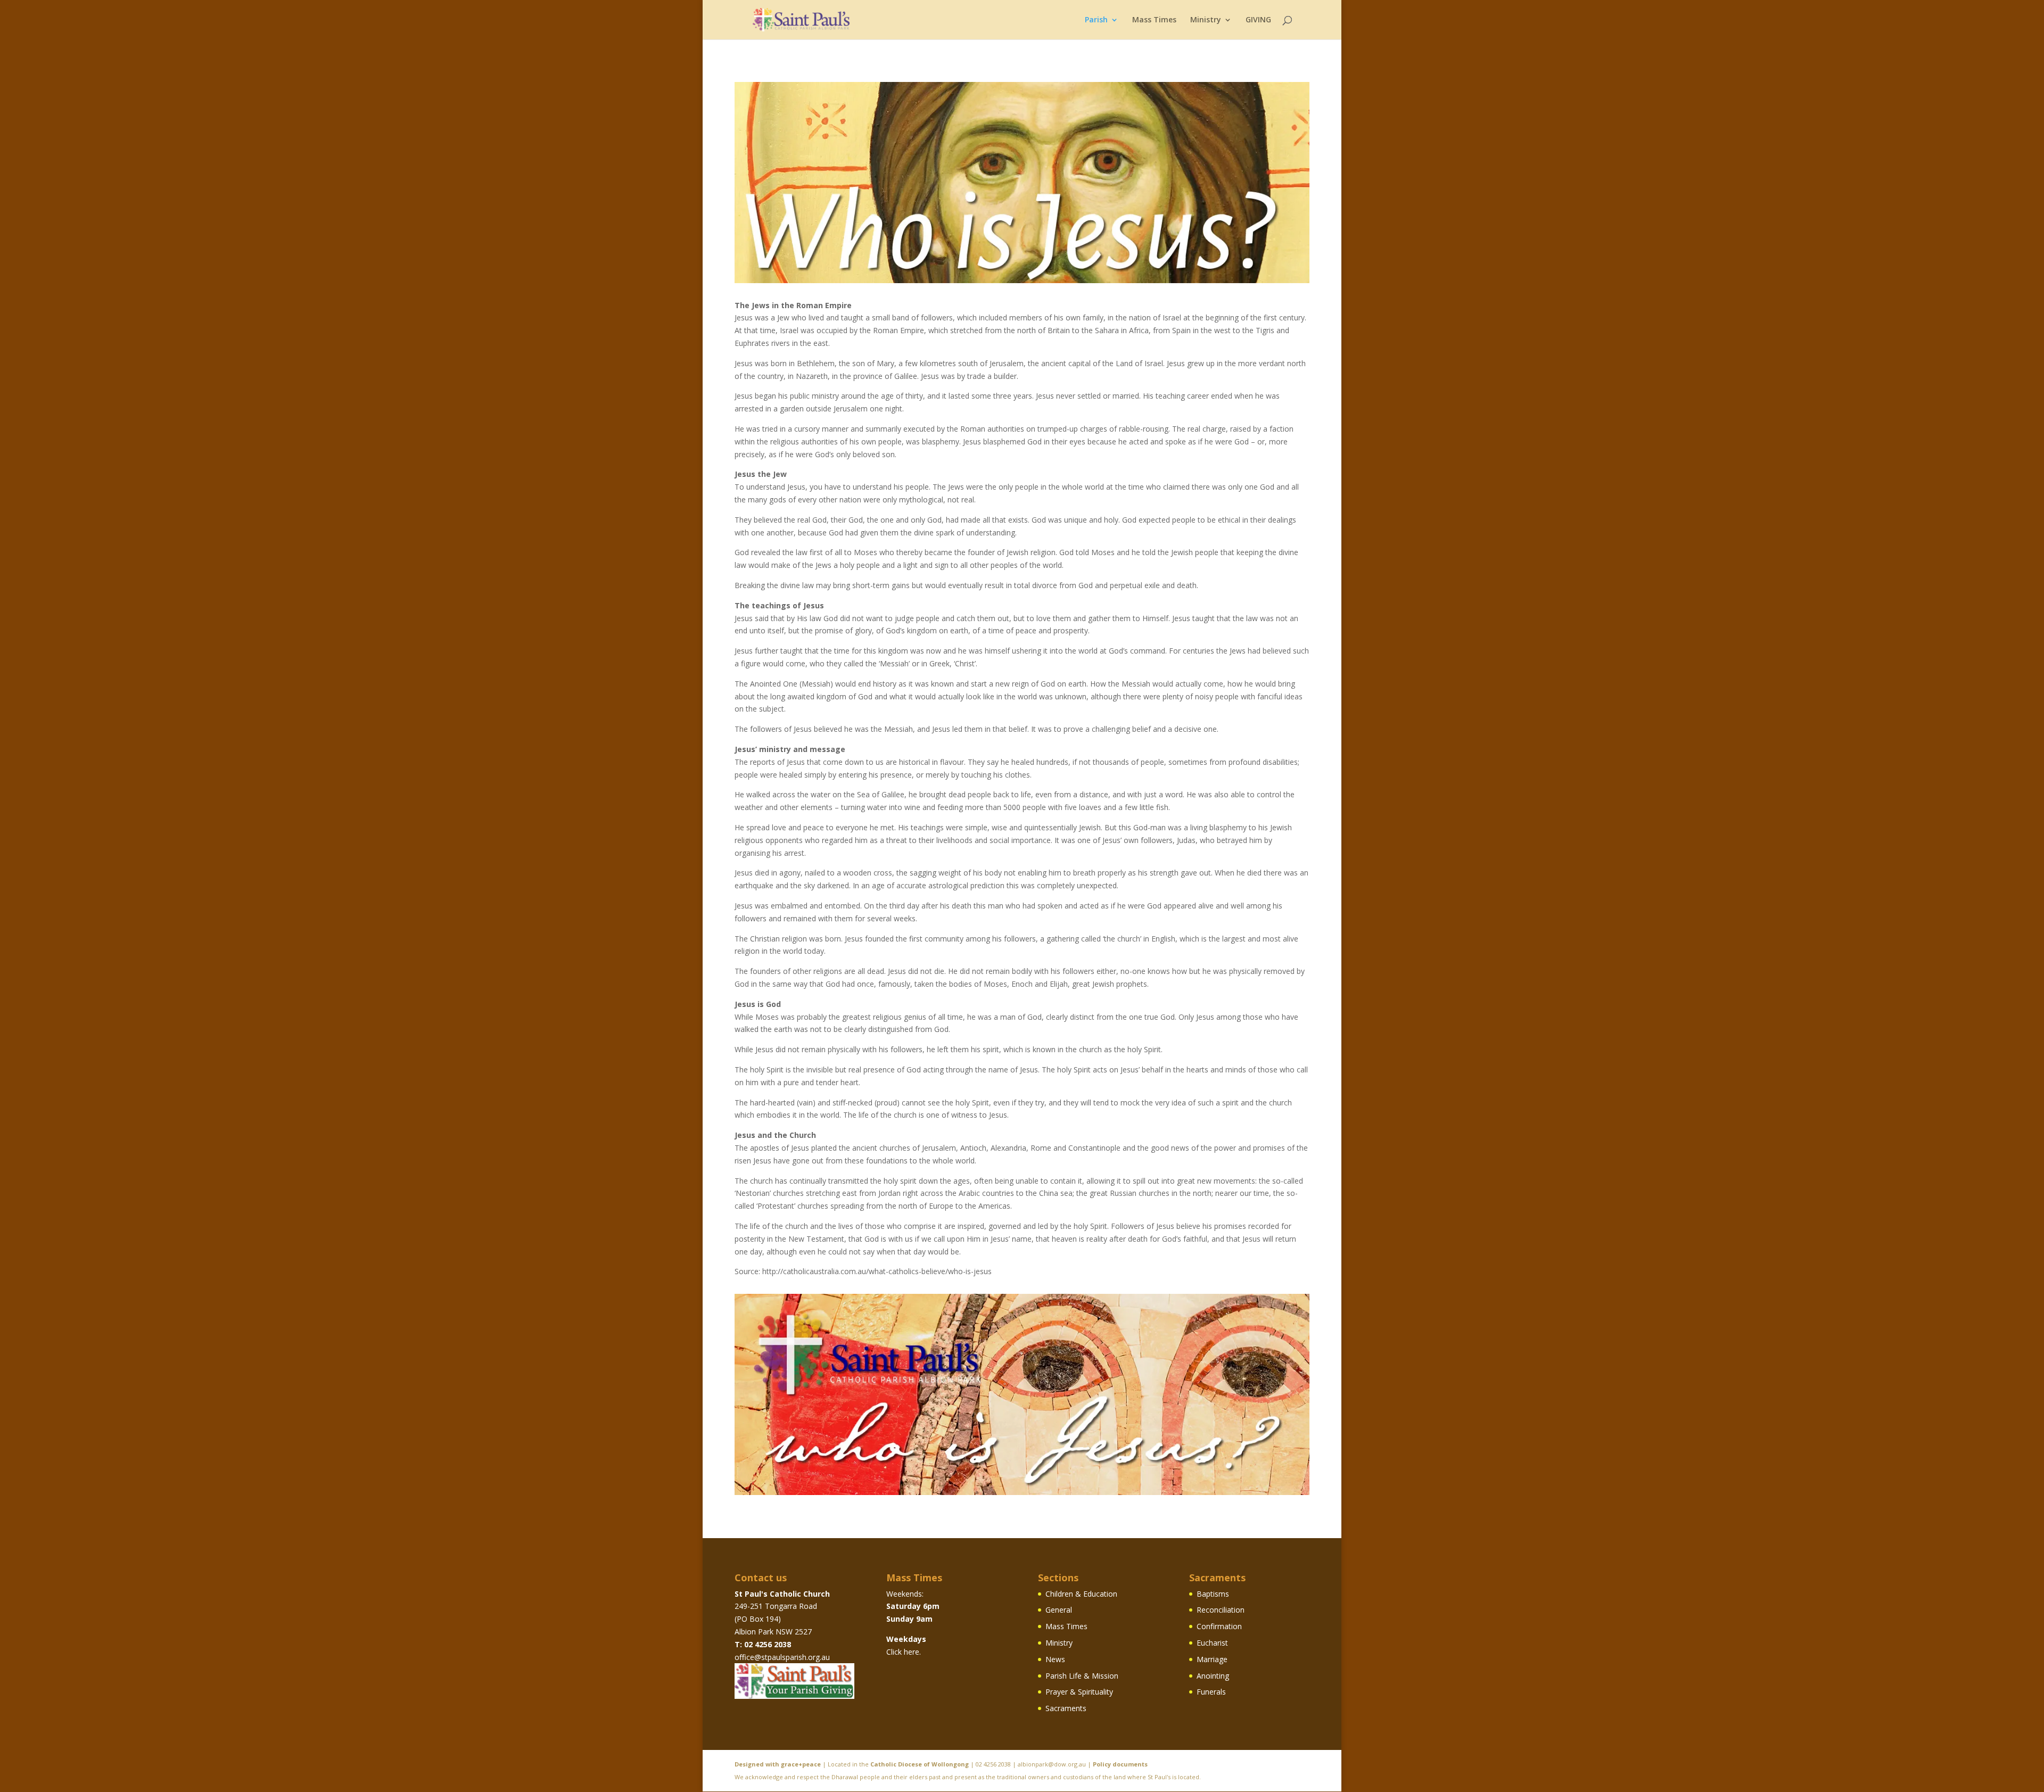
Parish (1096, 20)
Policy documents (1120, 1764)
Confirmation (1219, 1626)
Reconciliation (1221, 1610)
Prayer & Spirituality (1079, 1692)
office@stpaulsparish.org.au (782, 1657)
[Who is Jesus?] (1022, 280)
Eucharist (1212, 1643)
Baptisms (1213, 1594)
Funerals (1211, 1692)
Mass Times (1154, 20)
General (1059, 1610)
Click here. (904, 1652)
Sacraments (1066, 1708)
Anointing (1213, 1676)
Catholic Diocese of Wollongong (920, 1764)
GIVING (1258, 20)
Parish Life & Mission (1082, 1676)
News (1055, 1659)
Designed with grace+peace (778, 1764)
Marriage (1212, 1659)
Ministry (1206, 20)
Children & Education (1081, 1594)
